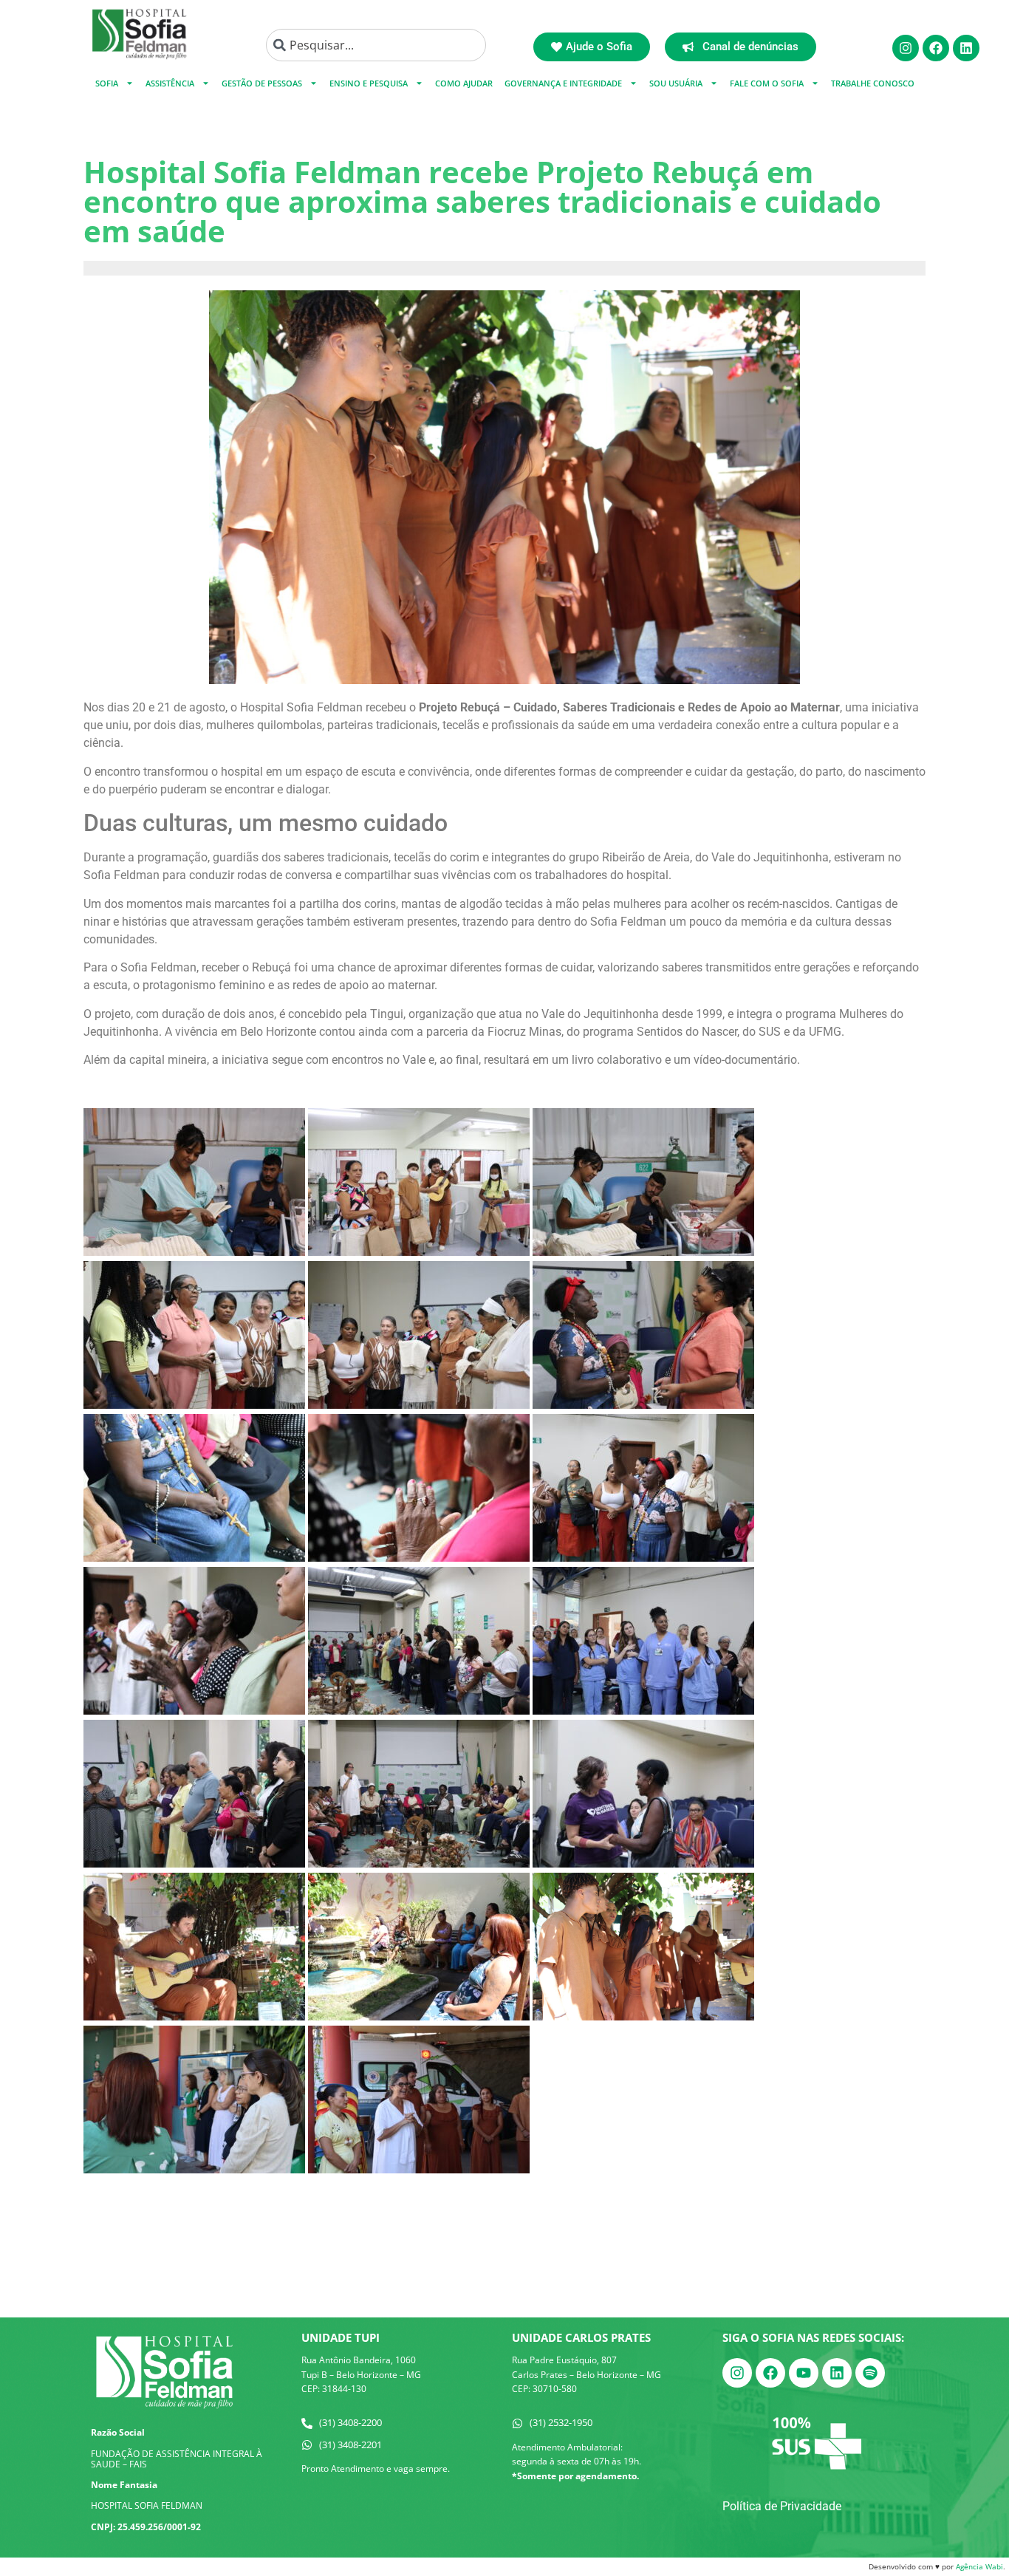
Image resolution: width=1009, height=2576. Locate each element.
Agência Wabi (979, 2566)
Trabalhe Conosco (873, 83)
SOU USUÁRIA (676, 83)
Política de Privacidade (782, 2506)
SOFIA (107, 83)
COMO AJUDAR (464, 83)
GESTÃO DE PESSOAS (262, 83)
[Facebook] (936, 48)
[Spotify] (870, 2373)
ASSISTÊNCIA (170, 83)
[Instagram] (906, 48)
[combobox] (376, 45)
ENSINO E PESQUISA (369, 83)
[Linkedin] (966, 48)
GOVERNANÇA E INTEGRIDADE (563, 83)
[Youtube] (804, 2373)
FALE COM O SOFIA (767, 83)
